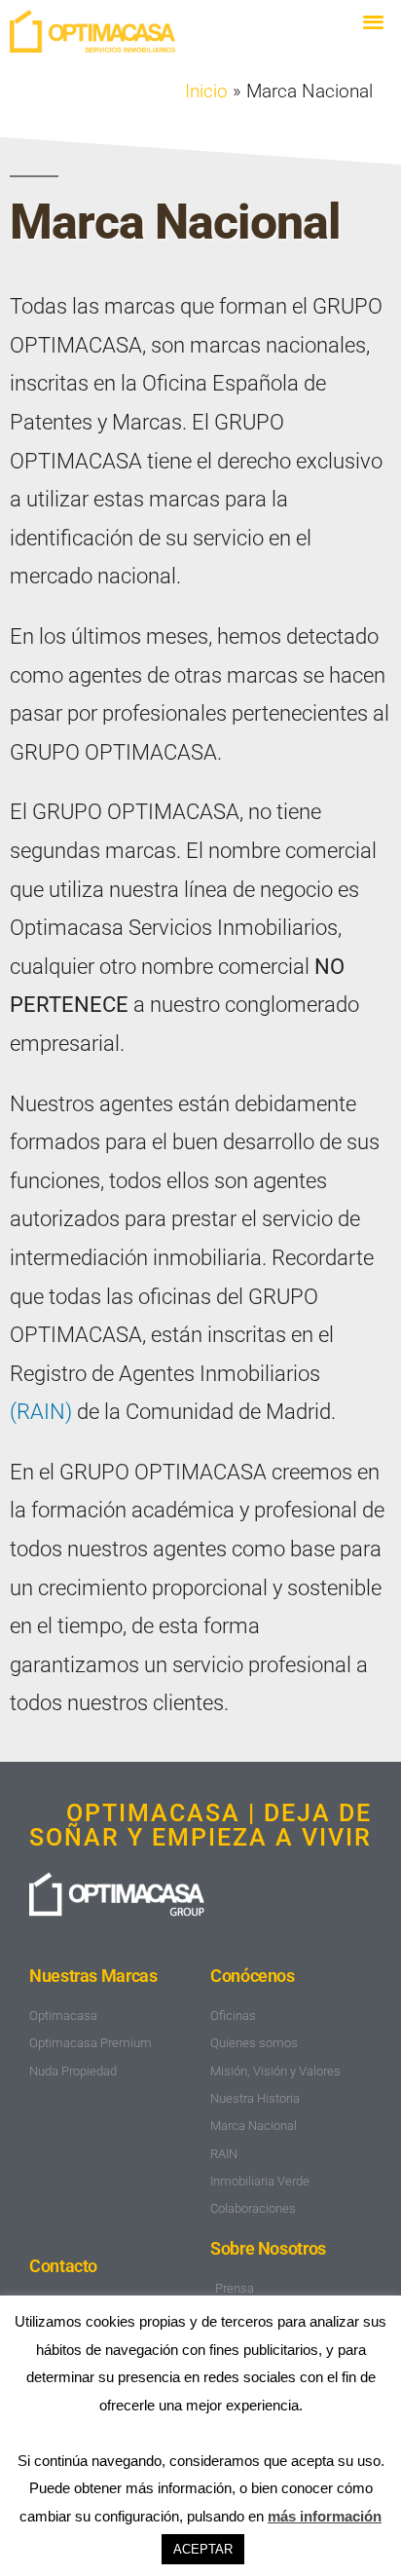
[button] (373, 21)
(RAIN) (41, 1412)
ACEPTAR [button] (203, 2549)
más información (325, 2516)
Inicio (206, 92)
